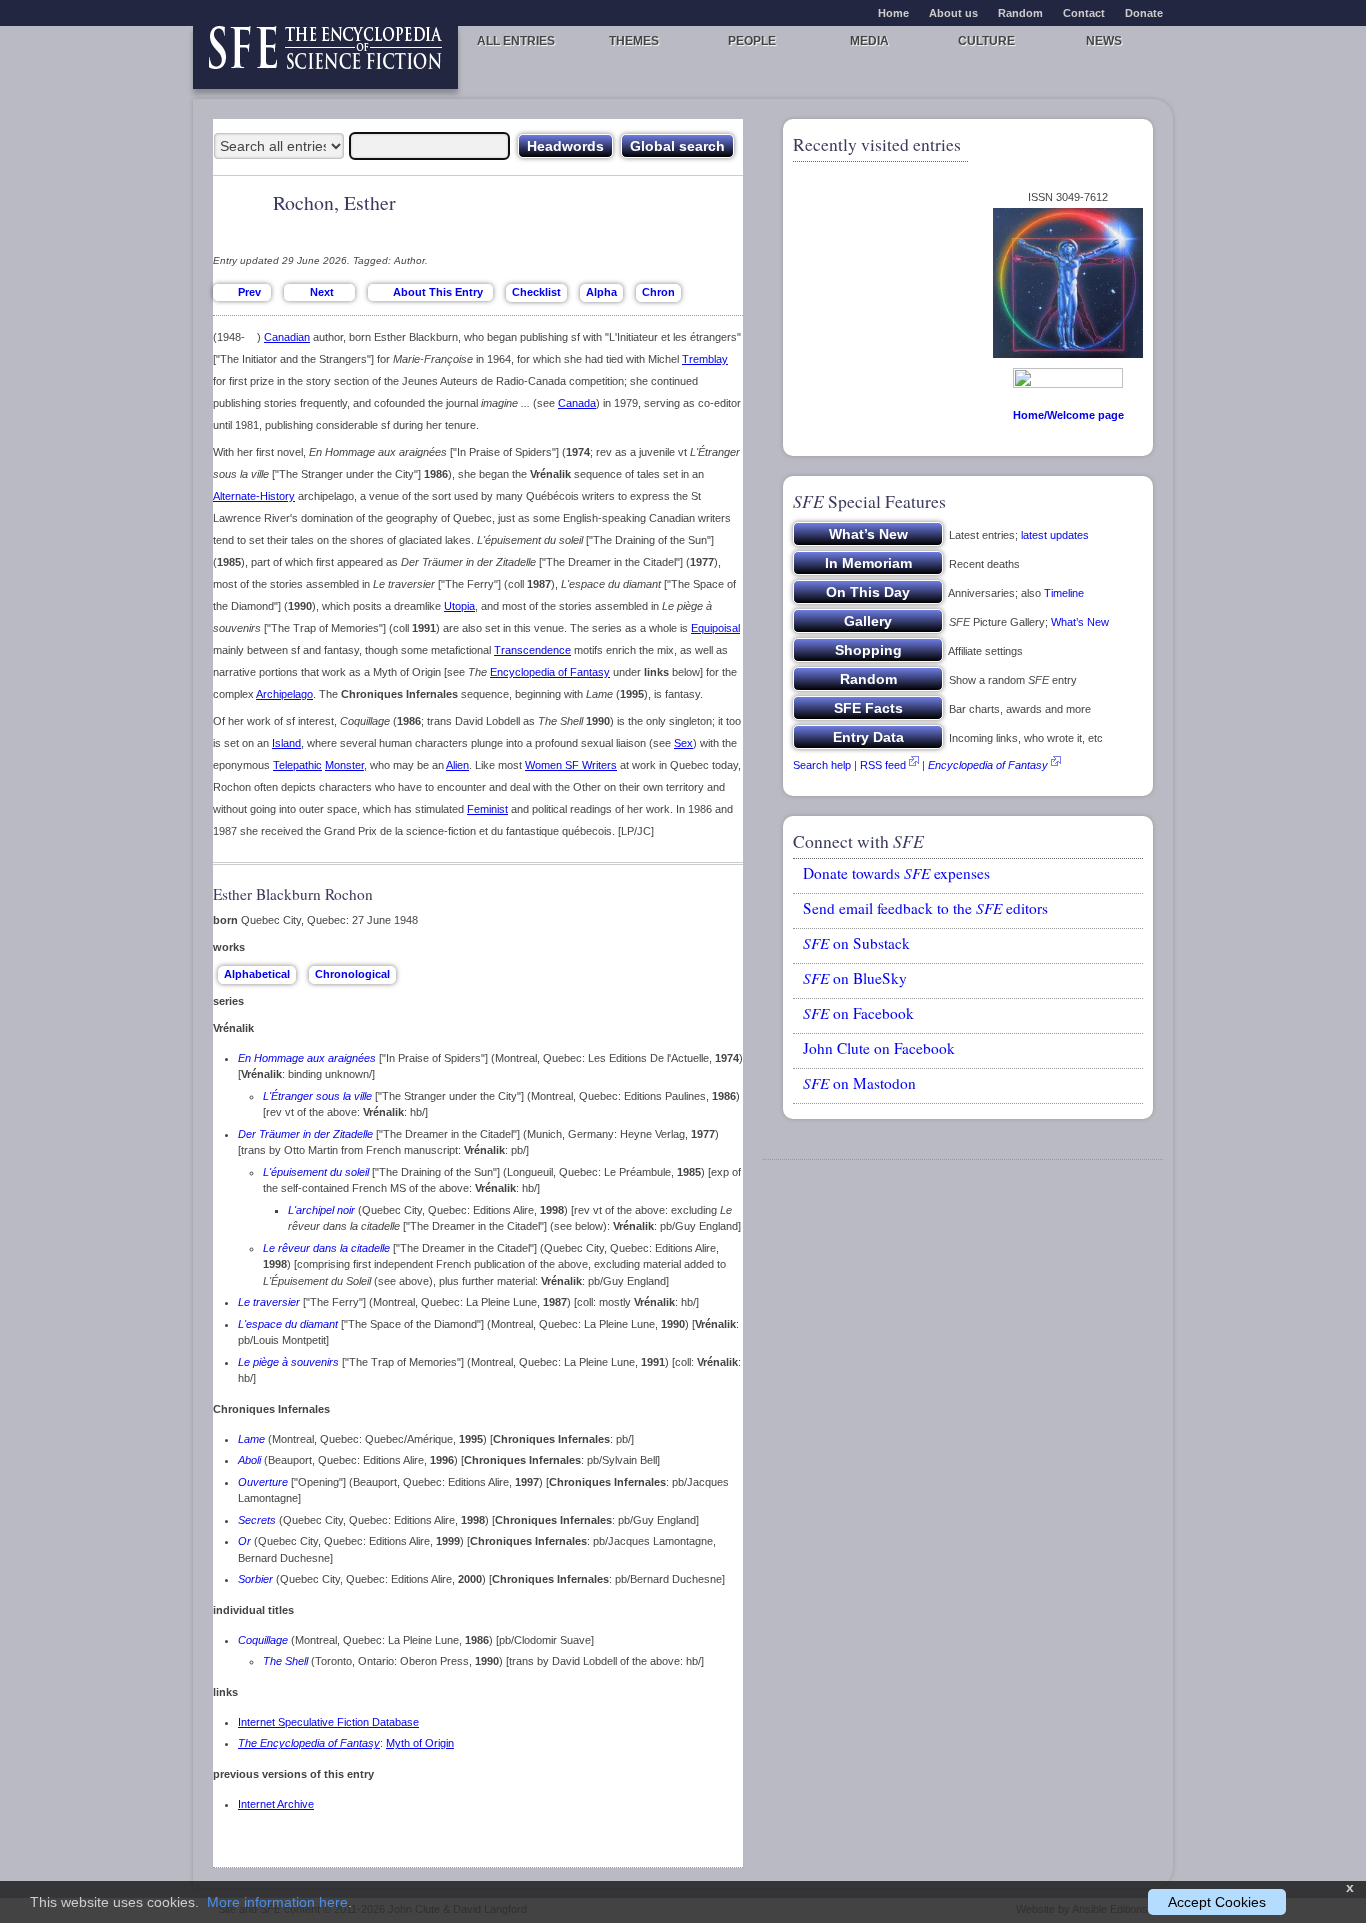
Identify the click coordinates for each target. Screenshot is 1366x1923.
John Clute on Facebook (879, 1048)
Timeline (1064, 593)
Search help (822, 765)
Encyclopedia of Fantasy (550, 672)
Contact (1084, 13)
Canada (577, 403)
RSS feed (883, 765)
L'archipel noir (321, 1210)
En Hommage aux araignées (307, 1058)
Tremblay (705, 359)
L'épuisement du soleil (316, 1172)
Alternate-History (254, 496)
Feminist (487, 809)
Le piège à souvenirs (288, 1362)
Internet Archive (276, 1804)
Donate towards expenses (896, 873)
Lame (251, 1439)
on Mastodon (859, 1083)
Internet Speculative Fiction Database (328, 1722)
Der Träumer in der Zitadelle (305, 1134)
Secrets (257, 1520)
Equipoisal (715, 628)
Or (244, 1541)
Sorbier (255, 1579)
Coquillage (263, 1640)
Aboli (249, 1460)
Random (1020, 13)
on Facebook (858, 1013)
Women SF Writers (571, 765)
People (752, 41)
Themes (634, 41)
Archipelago (284, 694)
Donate (1144, 13)
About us (953, 13)
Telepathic (297, 765)
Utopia (459, 606)
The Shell (285, 1661)
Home (893, 13)
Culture (986, 41)
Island (286, 743)
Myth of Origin (420, 1743)
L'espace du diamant (288, 1324)
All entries (516, 41)
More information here (277, 1902)
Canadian (287, 337)
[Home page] (325, 57)
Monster (344, 765)
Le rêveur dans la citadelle (326, 1248)
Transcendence (532, 650)
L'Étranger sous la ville (317, 1096)
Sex (683, 743)
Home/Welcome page (1068, 415)
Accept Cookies (1217, 1902)
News (1104, 41)
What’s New (1080, 622)
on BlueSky (855, 978)
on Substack (856, 943)
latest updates (1055, 535)
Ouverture (263, 1482)
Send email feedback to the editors (925, 908)
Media (869, 41)
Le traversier (269, 1302)
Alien (457, 765)
